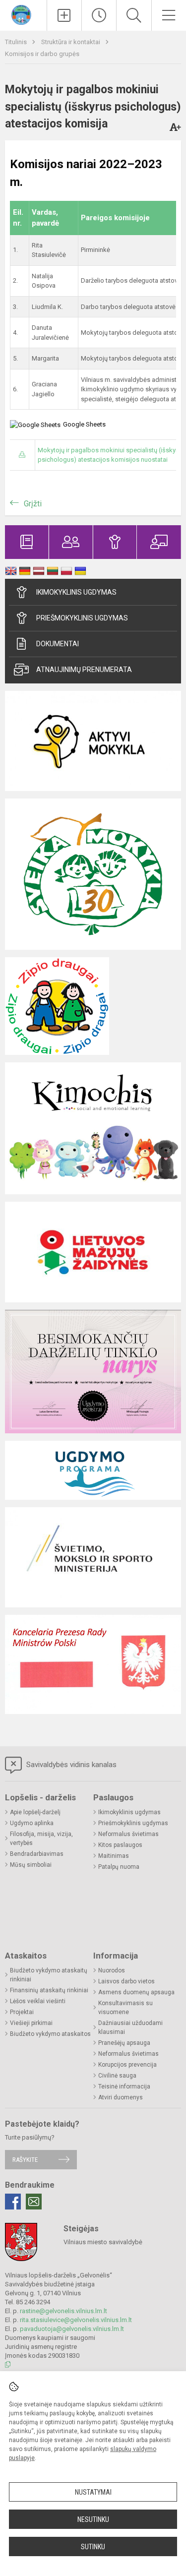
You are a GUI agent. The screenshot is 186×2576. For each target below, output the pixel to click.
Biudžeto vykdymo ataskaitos (50, 2034)
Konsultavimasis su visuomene (125, 2008)
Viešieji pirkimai (31, 2023)
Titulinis (17, 42)
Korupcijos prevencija (127, 2065)
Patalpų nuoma (119, 1867)
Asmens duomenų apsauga (136, 1992)
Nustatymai (93, 2492)
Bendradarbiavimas (37, 1854)
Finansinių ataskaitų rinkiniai (49, 1990)
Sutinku (93, 2547)
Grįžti (33, 504)
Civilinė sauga (117, 2076)
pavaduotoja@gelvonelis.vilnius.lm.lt (72, 2329)
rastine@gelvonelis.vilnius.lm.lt (63, 2311)
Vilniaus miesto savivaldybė (103, 2242)
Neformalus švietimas (128, 1834)
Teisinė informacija (124, 2086)
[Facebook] (13, 2202)
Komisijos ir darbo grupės (42, 54)
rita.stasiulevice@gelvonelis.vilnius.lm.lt (76, 2320)
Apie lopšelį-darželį (35, 1812)
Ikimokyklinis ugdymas (76, 592)
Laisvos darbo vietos (126, 1981)
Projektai (22, 2012)
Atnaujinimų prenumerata (84, 670)
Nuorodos (112, 1970)
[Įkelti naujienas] (64, 15)
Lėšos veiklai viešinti (38, 2001)
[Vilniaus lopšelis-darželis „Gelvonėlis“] (24, 14)
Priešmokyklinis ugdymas (82, 618)
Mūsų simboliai (31, 1865)
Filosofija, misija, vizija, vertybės (41, 1839)
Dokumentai (58, 644)
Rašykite (25, 2160)
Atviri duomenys (121, 2097)
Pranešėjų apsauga (124, 2043)
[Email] (34, 2202)
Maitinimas (114, 1856)
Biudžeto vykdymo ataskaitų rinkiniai (49, 1975)
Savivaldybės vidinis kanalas (70, 1765)
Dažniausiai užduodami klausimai (130, 2027)
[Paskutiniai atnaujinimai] (99, 15)
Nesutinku (93, 2519)
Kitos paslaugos (120, 1845)
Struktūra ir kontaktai (71, 42)
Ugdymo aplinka (32, 1823)
